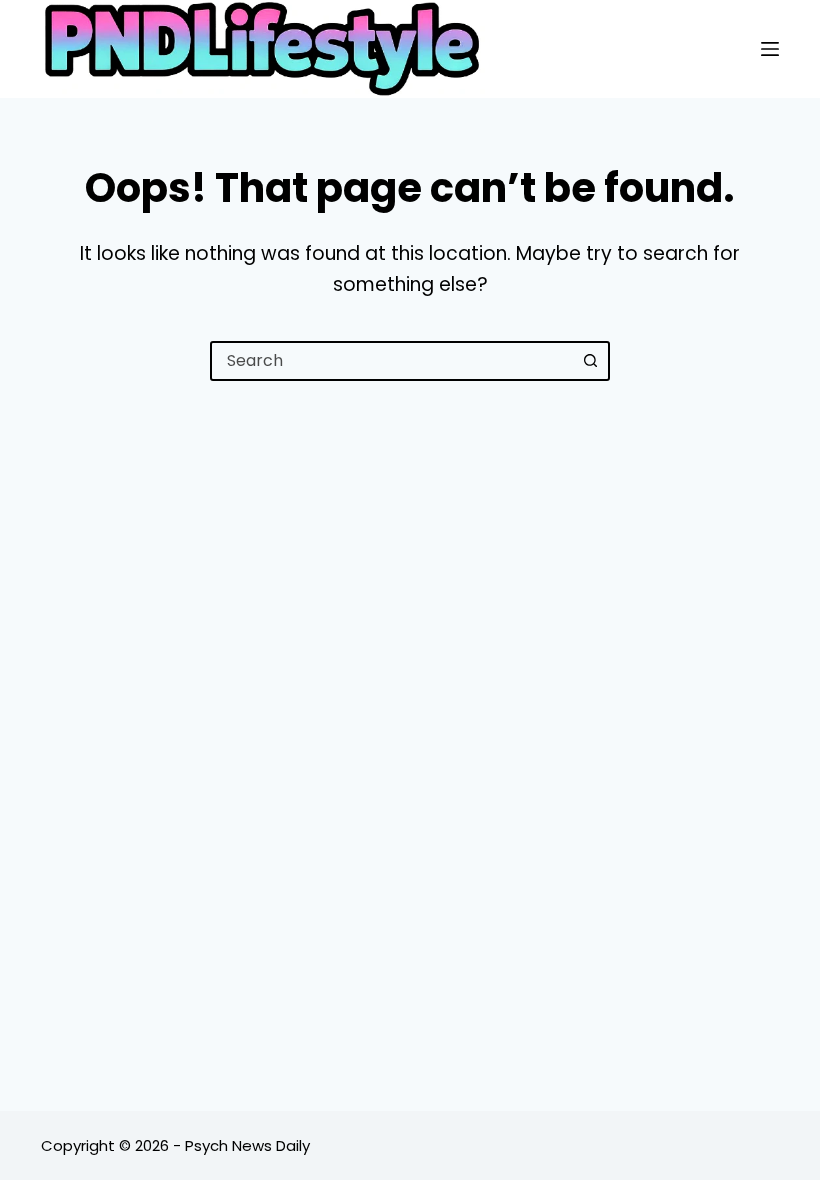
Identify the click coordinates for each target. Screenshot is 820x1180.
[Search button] (590, 361)
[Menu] (770, 49)
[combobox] (392, 361)
